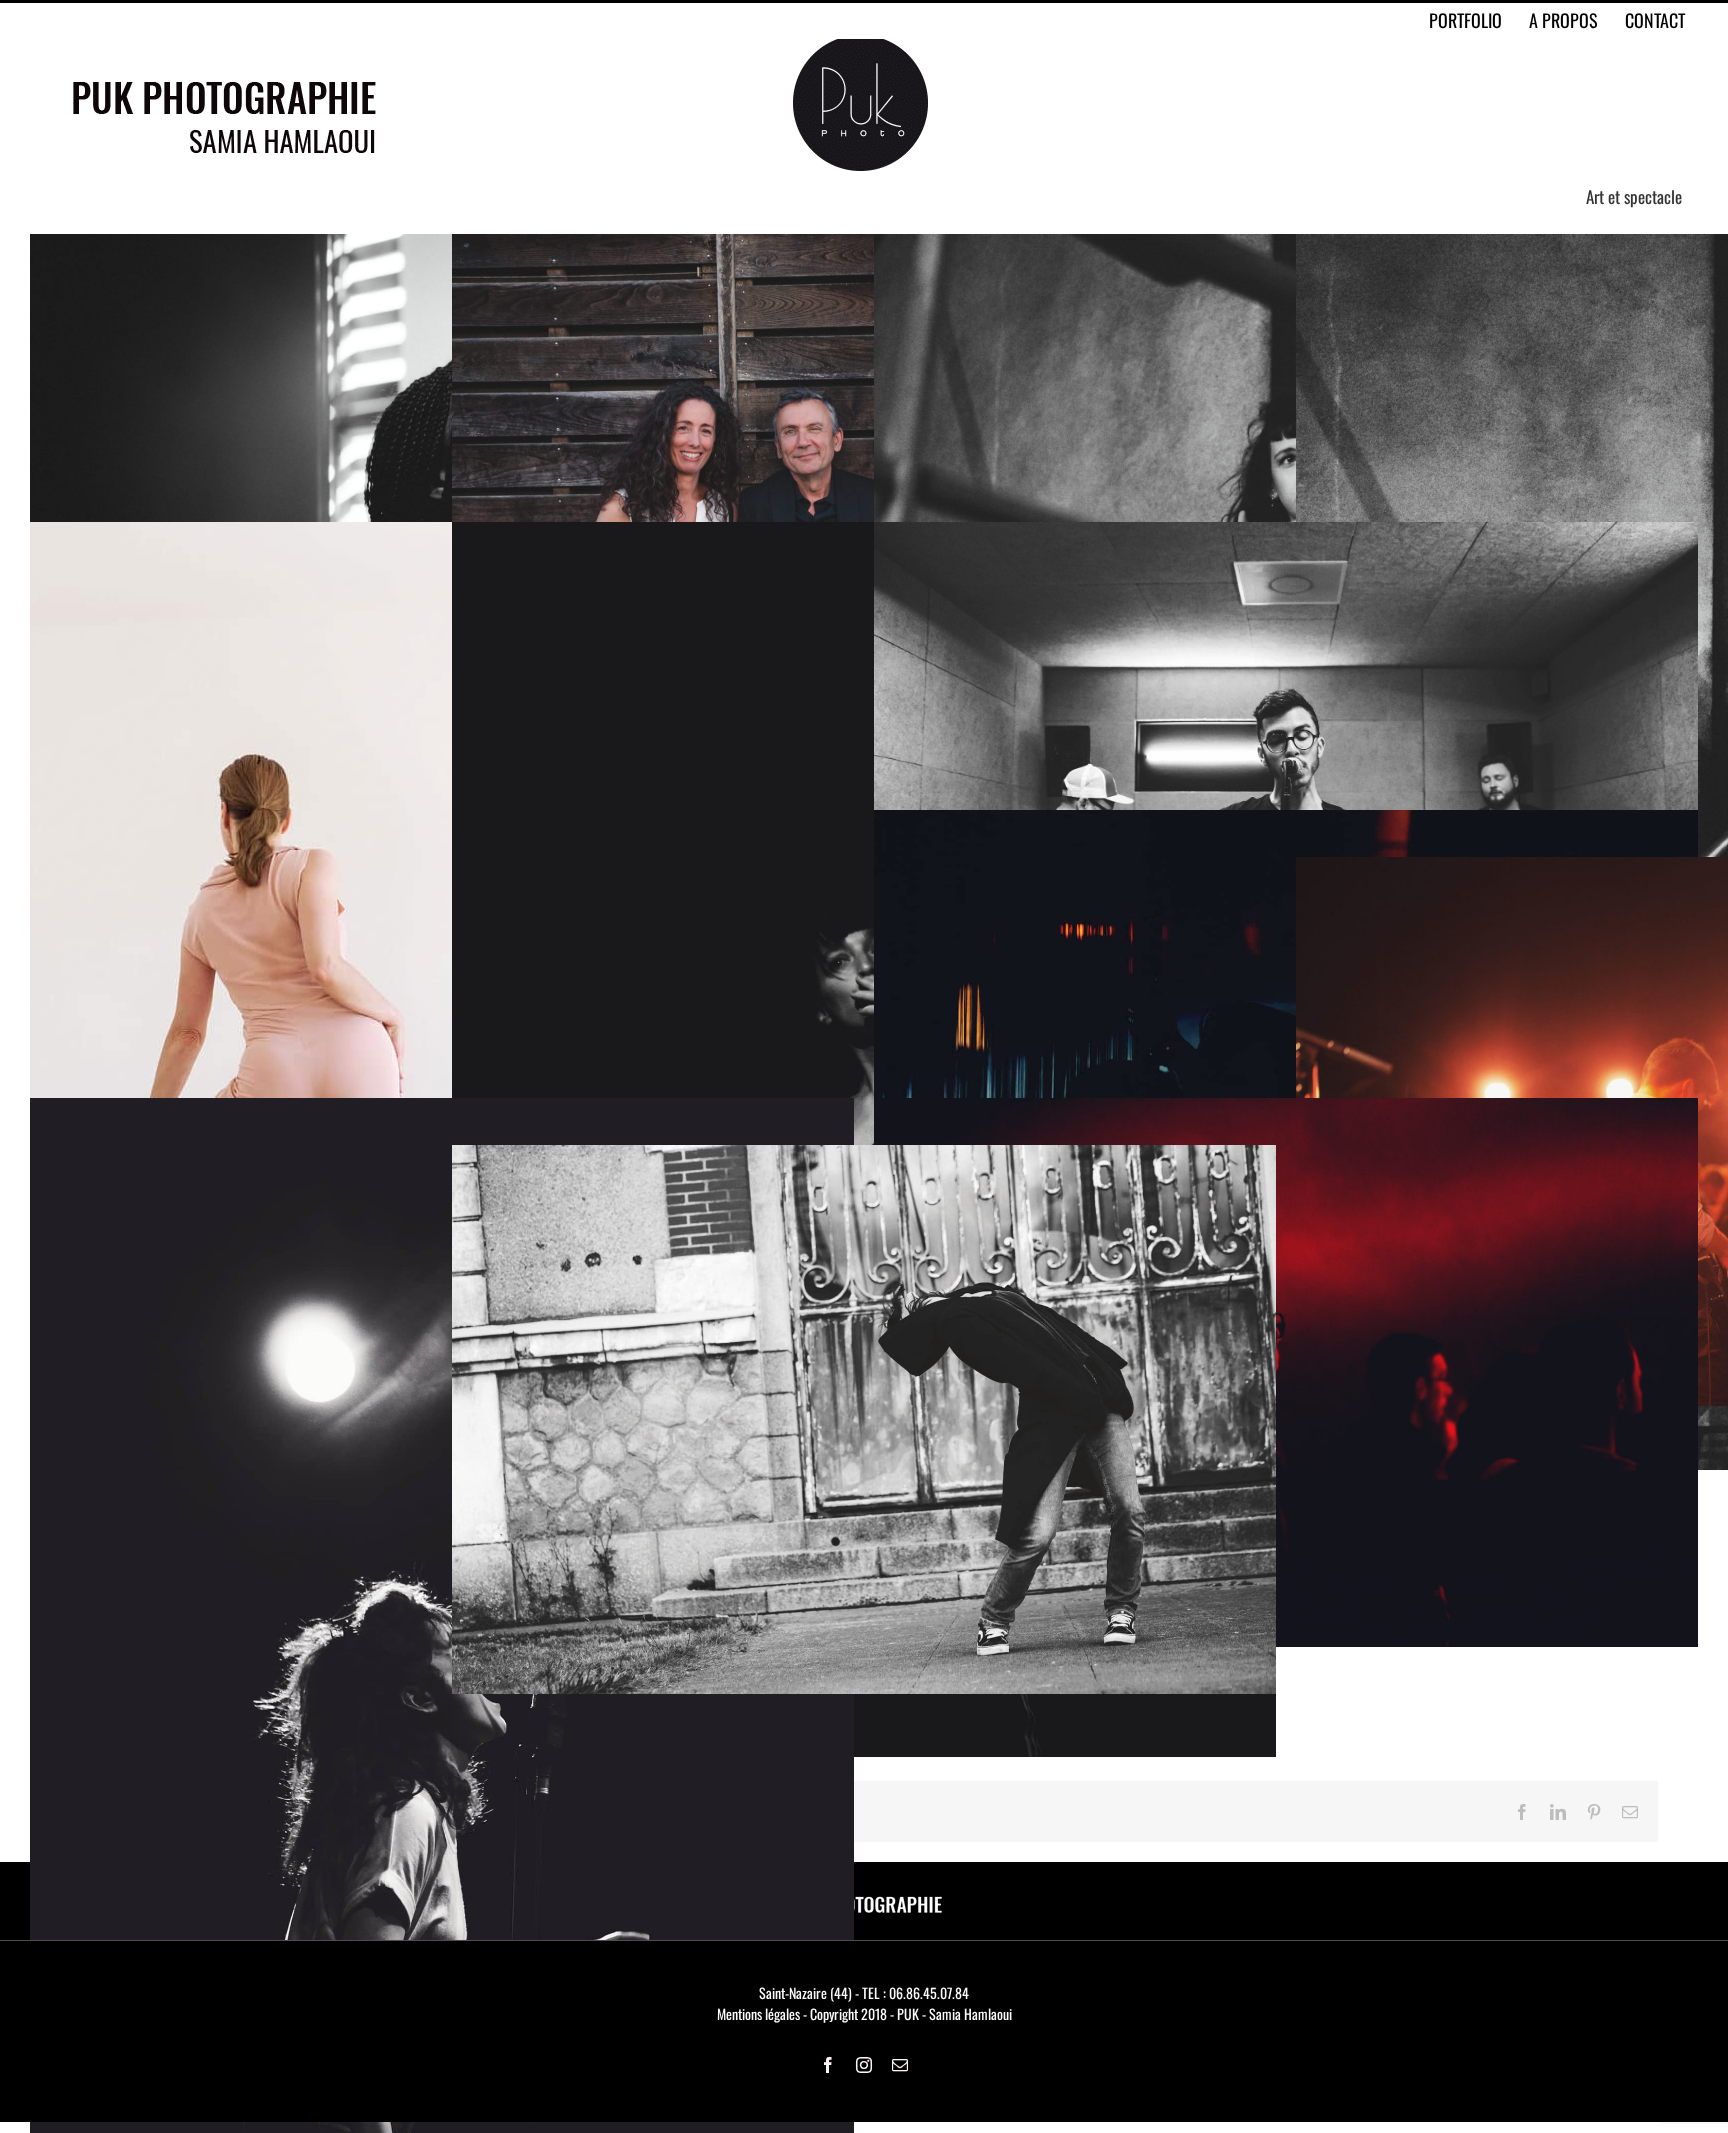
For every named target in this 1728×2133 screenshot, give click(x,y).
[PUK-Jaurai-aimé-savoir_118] (442, 1108)
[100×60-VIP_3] (1286, 1108)
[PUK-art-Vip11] (1286, 820)
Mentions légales (758, 2013)
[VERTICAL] (1286, 532)
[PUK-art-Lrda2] (864, 1155)
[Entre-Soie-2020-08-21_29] (392, 532)
